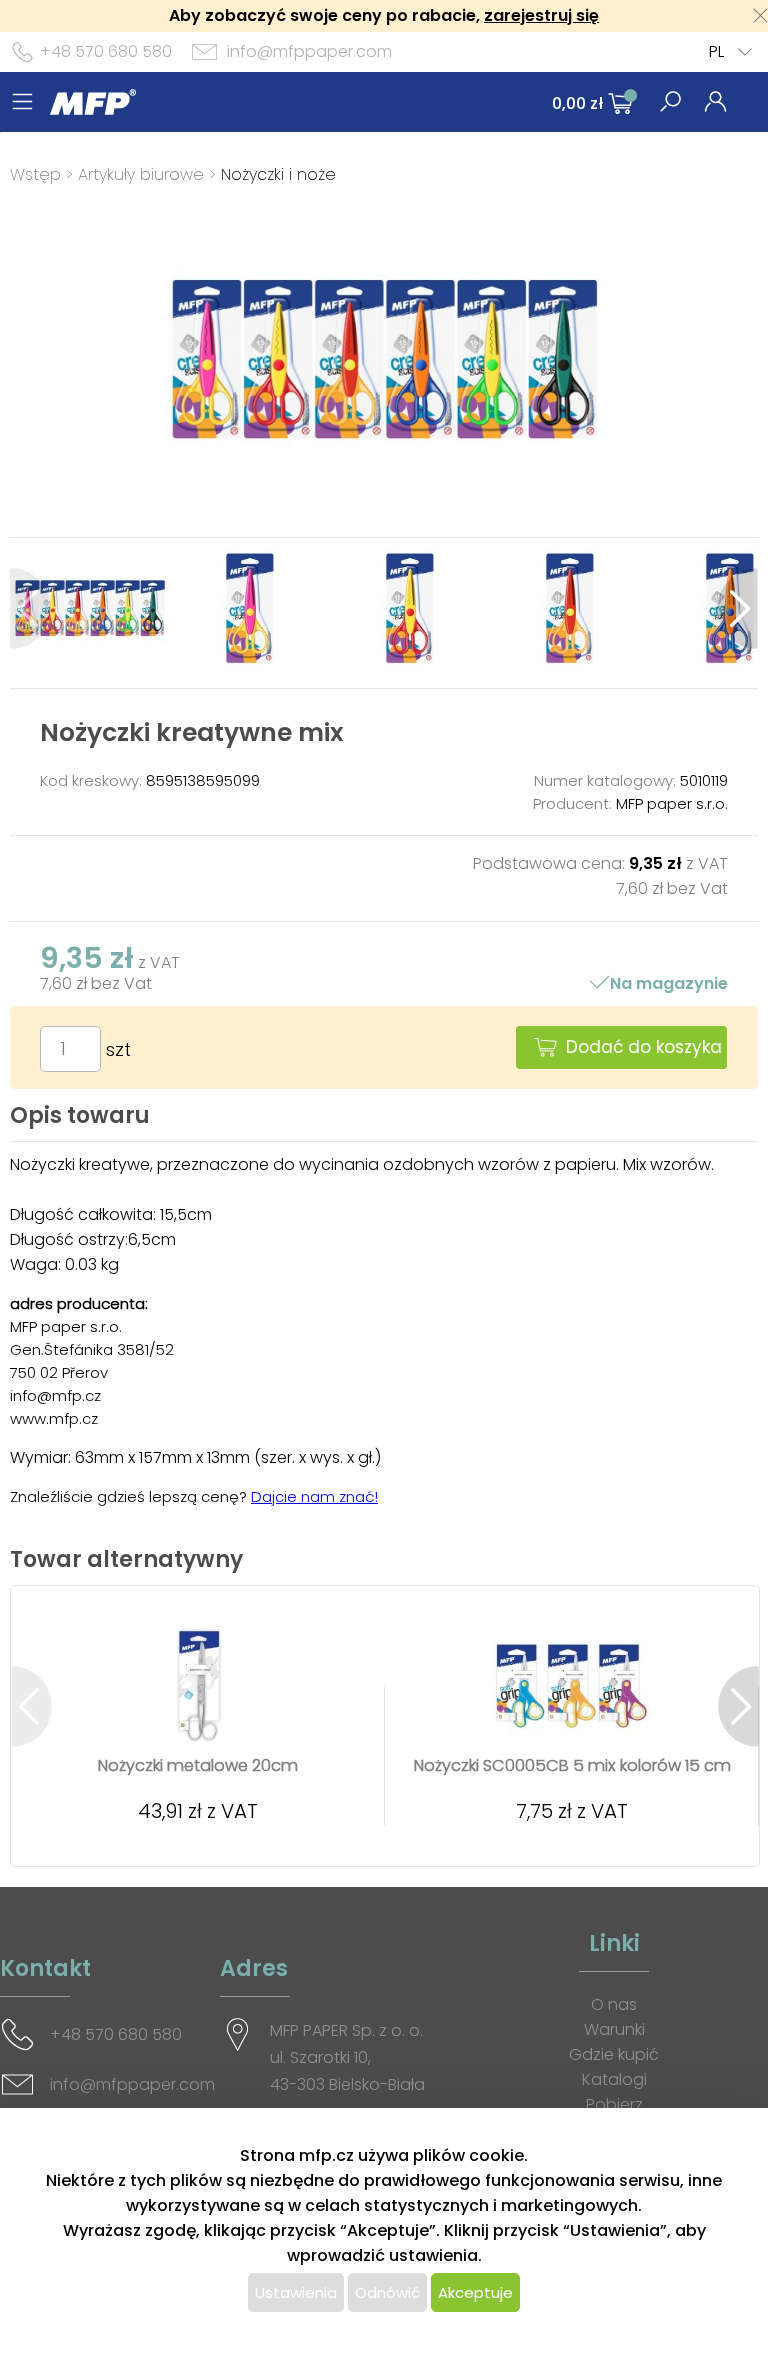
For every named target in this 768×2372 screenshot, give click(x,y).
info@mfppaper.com (309, 51)
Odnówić (387, 2292)
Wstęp (35, 174)
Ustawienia (296, 2292)
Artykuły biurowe (141, 174)
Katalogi (614, 2079)
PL (716, 51)
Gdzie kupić (614, 2054)
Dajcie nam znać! (314, 1496)
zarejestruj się (541, 15)
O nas (614, 2004)
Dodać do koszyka (644, 1047)
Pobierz (614, 2104)
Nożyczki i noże (278, 174)
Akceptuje (475, 2292)
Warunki (614, 2029)
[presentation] (30, 608)
